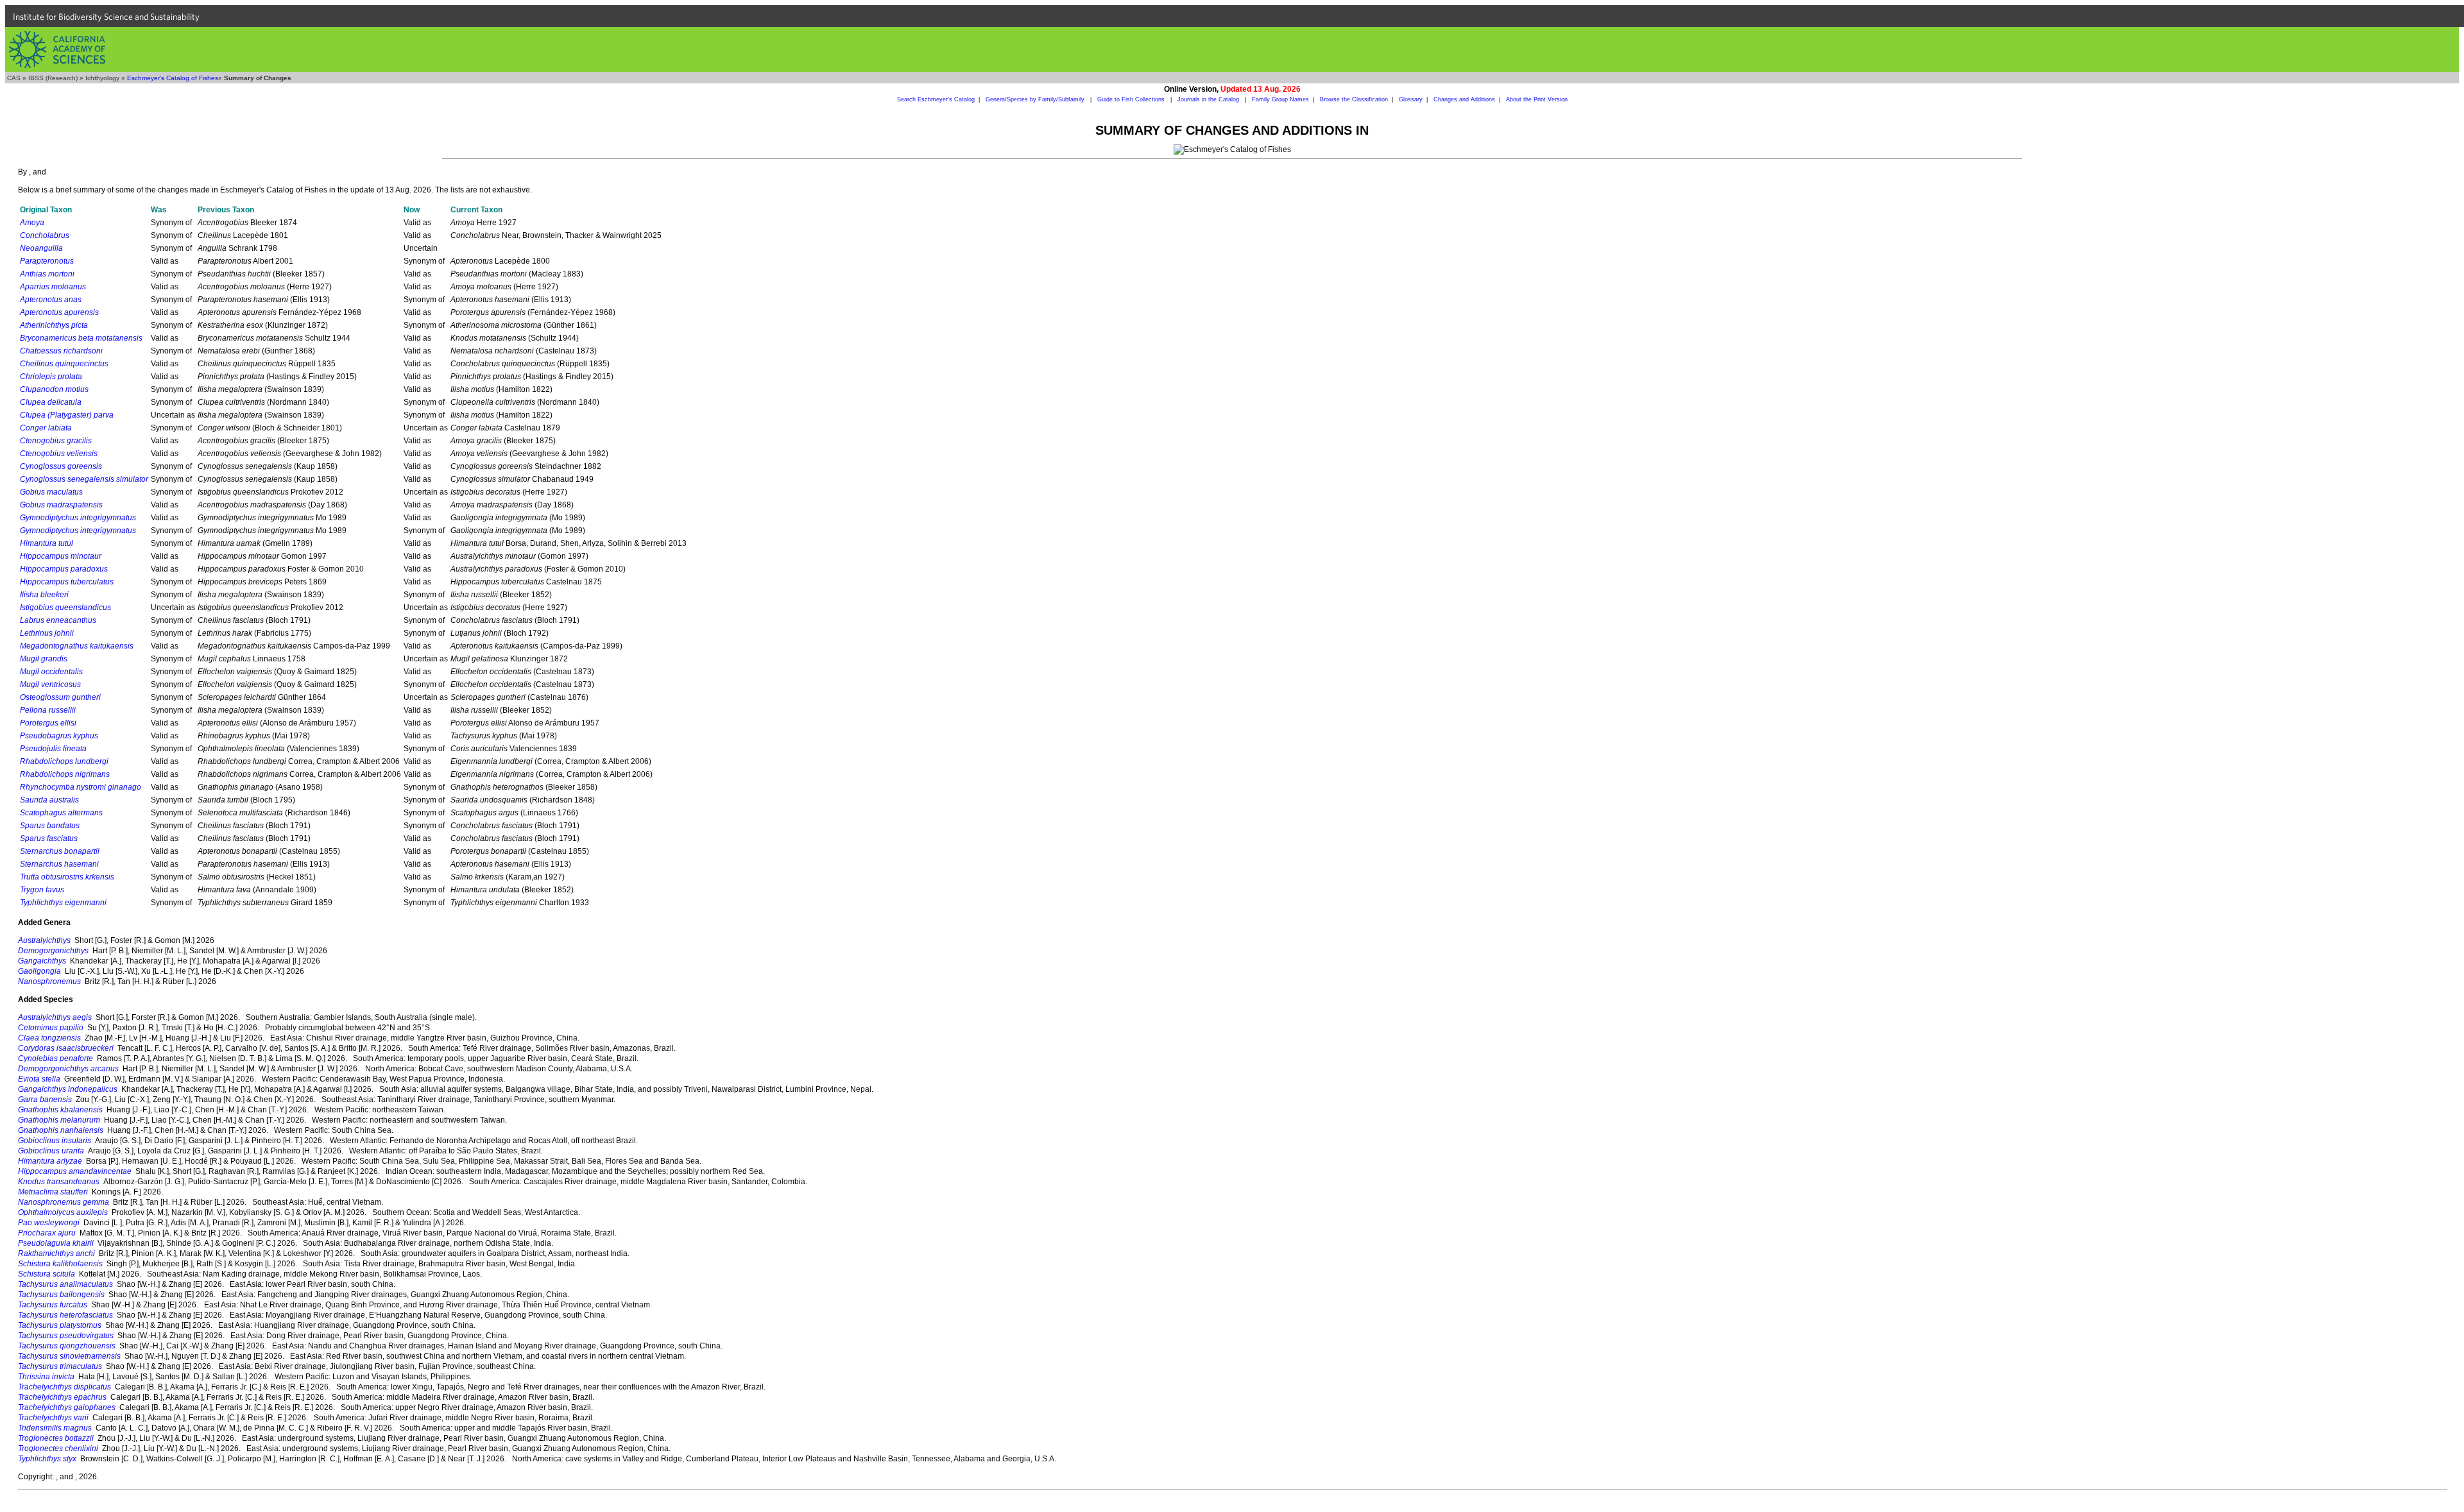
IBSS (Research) (53, 78)
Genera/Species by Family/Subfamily (1036, 99)
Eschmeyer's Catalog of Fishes (173, 78)
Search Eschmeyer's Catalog (936, 99)
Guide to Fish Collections (1132, 99)
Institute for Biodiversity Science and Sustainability (106, 17)
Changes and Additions (1464, 99)
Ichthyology (102, 78)
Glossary (1411, 99)
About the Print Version (1537, 99)
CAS (14, 78)
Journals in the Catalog (1209, 99)
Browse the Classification (1354, 99)
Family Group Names (1280, 99)
